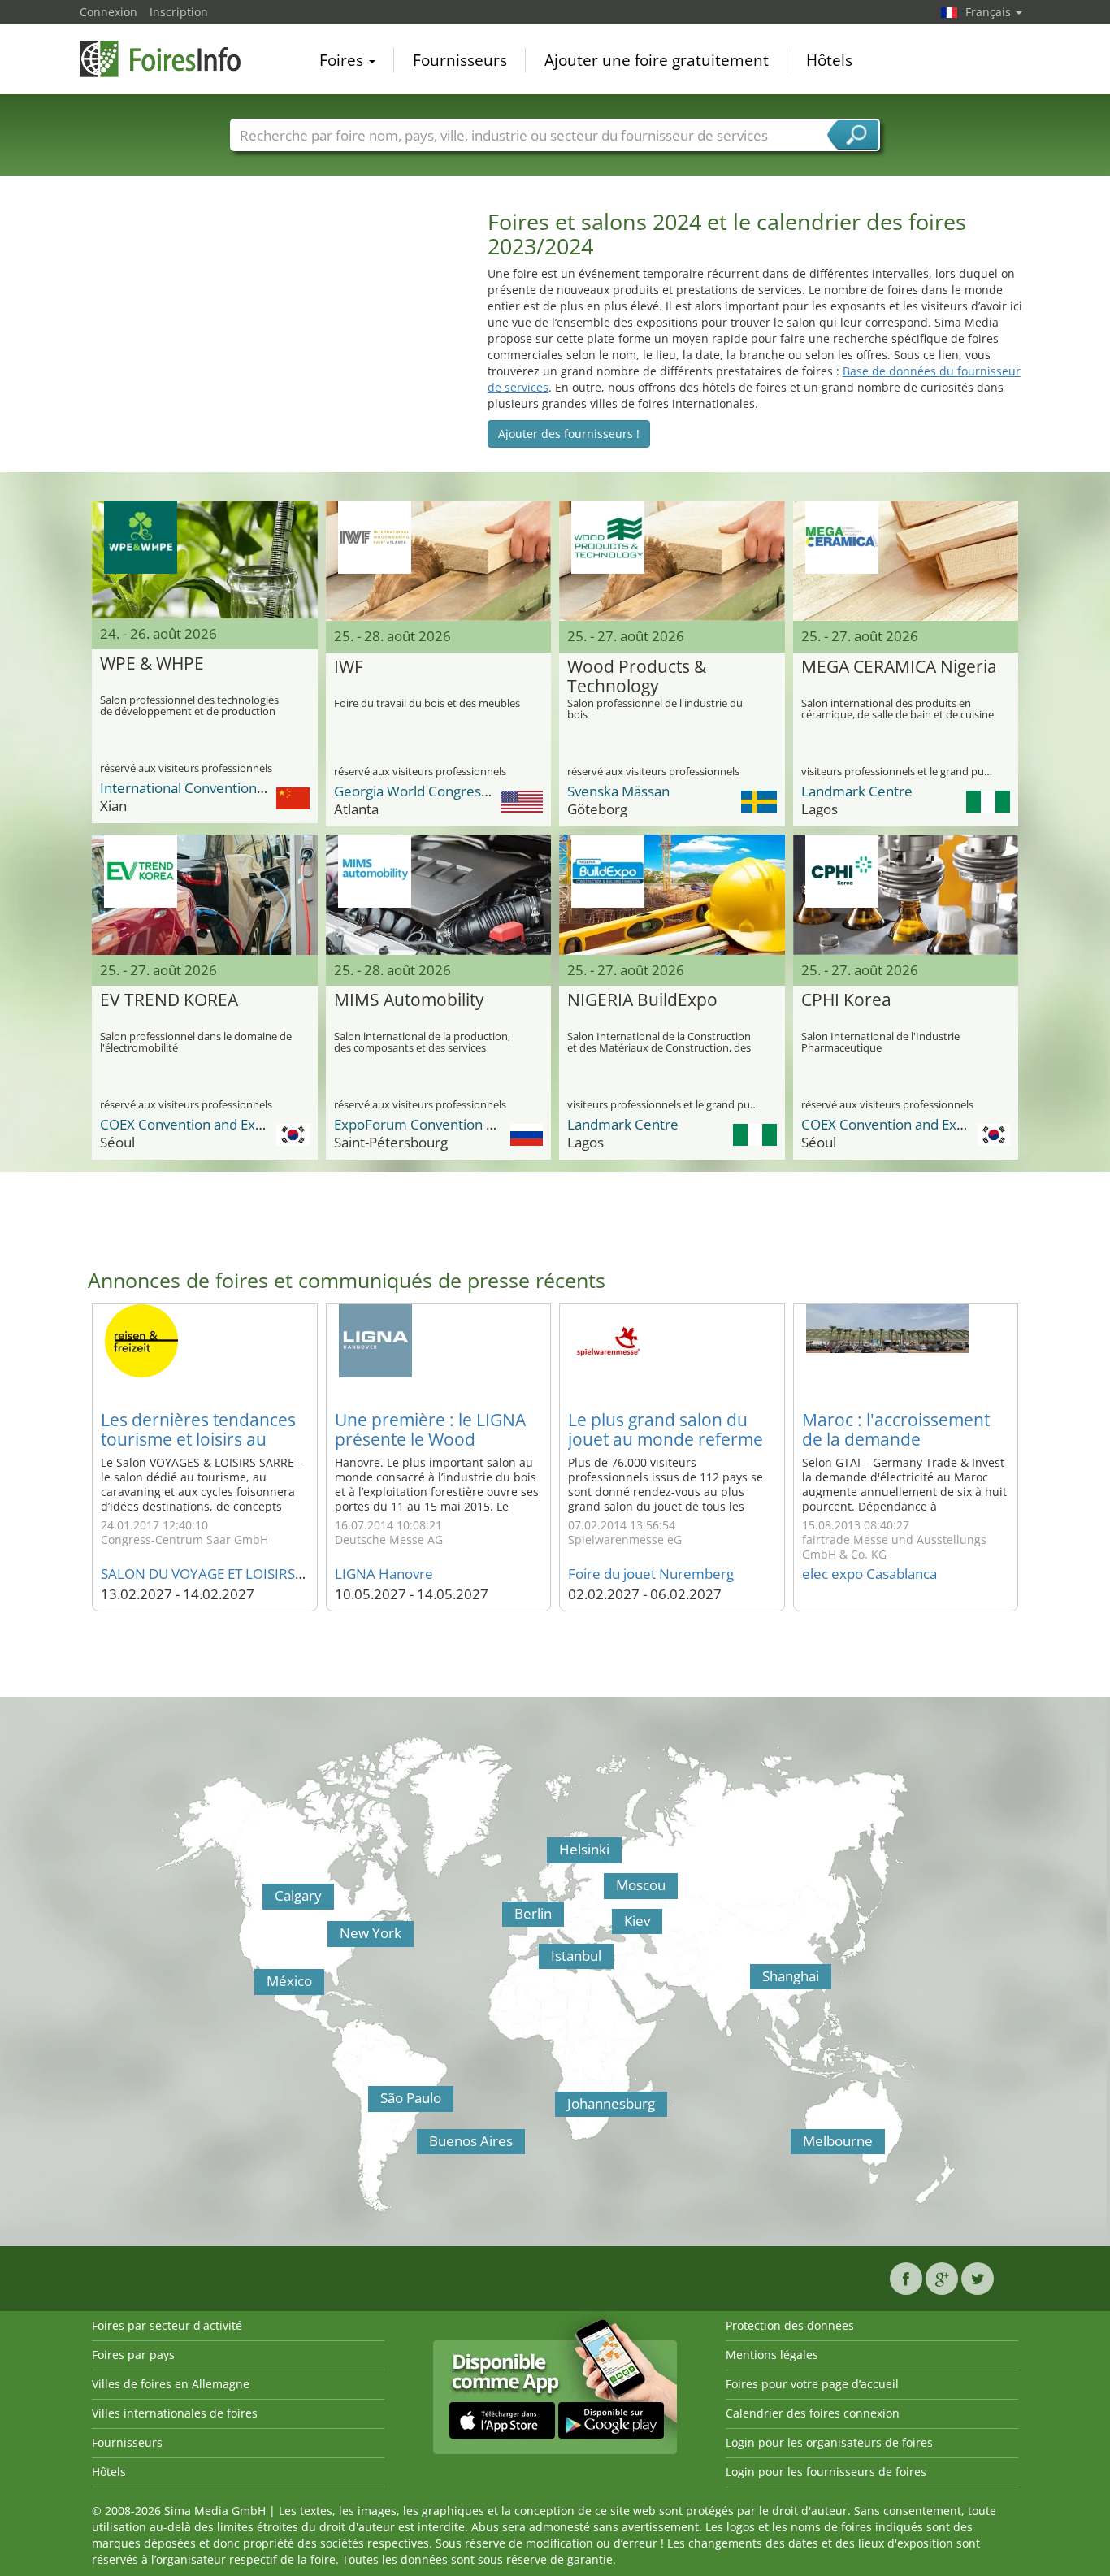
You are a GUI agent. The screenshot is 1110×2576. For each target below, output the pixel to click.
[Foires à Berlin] (506, 1919)
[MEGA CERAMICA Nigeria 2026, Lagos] (906, 561)
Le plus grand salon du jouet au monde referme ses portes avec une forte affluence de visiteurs (668, 1449)
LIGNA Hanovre (384, 1574)
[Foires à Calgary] (267, 1901)
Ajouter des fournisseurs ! (569, 434)
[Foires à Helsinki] (551, 1854)
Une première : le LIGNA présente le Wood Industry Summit (430, 1439)
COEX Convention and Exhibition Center (225, 1124)
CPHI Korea (846, 1000)
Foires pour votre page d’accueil (812, 2384)
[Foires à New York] (332, 1938)
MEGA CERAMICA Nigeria (899, 667)
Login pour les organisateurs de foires (829, 2442)
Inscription (179, 12)
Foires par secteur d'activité (167, 2325)
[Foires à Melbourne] (795, 2146)
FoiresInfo (161, 59)
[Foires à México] (258, 1986)
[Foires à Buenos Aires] (421, 2146)
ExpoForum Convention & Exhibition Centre (471, 1124)
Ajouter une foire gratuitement (657, 60)
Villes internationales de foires (175, 2413)
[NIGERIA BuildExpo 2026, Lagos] (672, 895)
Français (990, 12)
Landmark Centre (857, 791)
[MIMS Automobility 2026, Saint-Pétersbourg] (439, 895)
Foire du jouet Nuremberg (651, 1574)
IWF (349, 667)
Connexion (108, 12)
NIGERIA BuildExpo (642, 1000)
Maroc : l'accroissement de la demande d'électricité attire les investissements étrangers (906, 1449)
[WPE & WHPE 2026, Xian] (205, 559)
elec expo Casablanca (869, 1574)
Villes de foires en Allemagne (171, 2384)
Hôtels (829, 60)
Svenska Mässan (618, 791)
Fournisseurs (460, 60)
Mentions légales (772, 2355)
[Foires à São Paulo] (372, 2103)
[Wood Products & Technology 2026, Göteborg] (672, 561)
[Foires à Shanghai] (754, 1981)
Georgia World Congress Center (434, 791)
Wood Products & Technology (637, 677)
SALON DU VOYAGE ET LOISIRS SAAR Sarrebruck (253, 1574)
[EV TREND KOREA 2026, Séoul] (205, 895)
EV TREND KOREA (169, 1000)
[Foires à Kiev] (616, 1926)
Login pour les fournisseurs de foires (826, 2472)
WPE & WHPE (152, 664)
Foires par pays (133, 2355)
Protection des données (790, 2325)
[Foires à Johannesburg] (559, 2109)
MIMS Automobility (409, 1000)
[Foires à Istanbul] (543, 1961)
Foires (343, 60)
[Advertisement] (275, 323)
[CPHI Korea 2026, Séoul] (906, 895)
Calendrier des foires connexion (813, 2413)
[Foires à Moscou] (608, 1890)
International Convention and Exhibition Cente (245, 788)
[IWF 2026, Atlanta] (439, 561)
